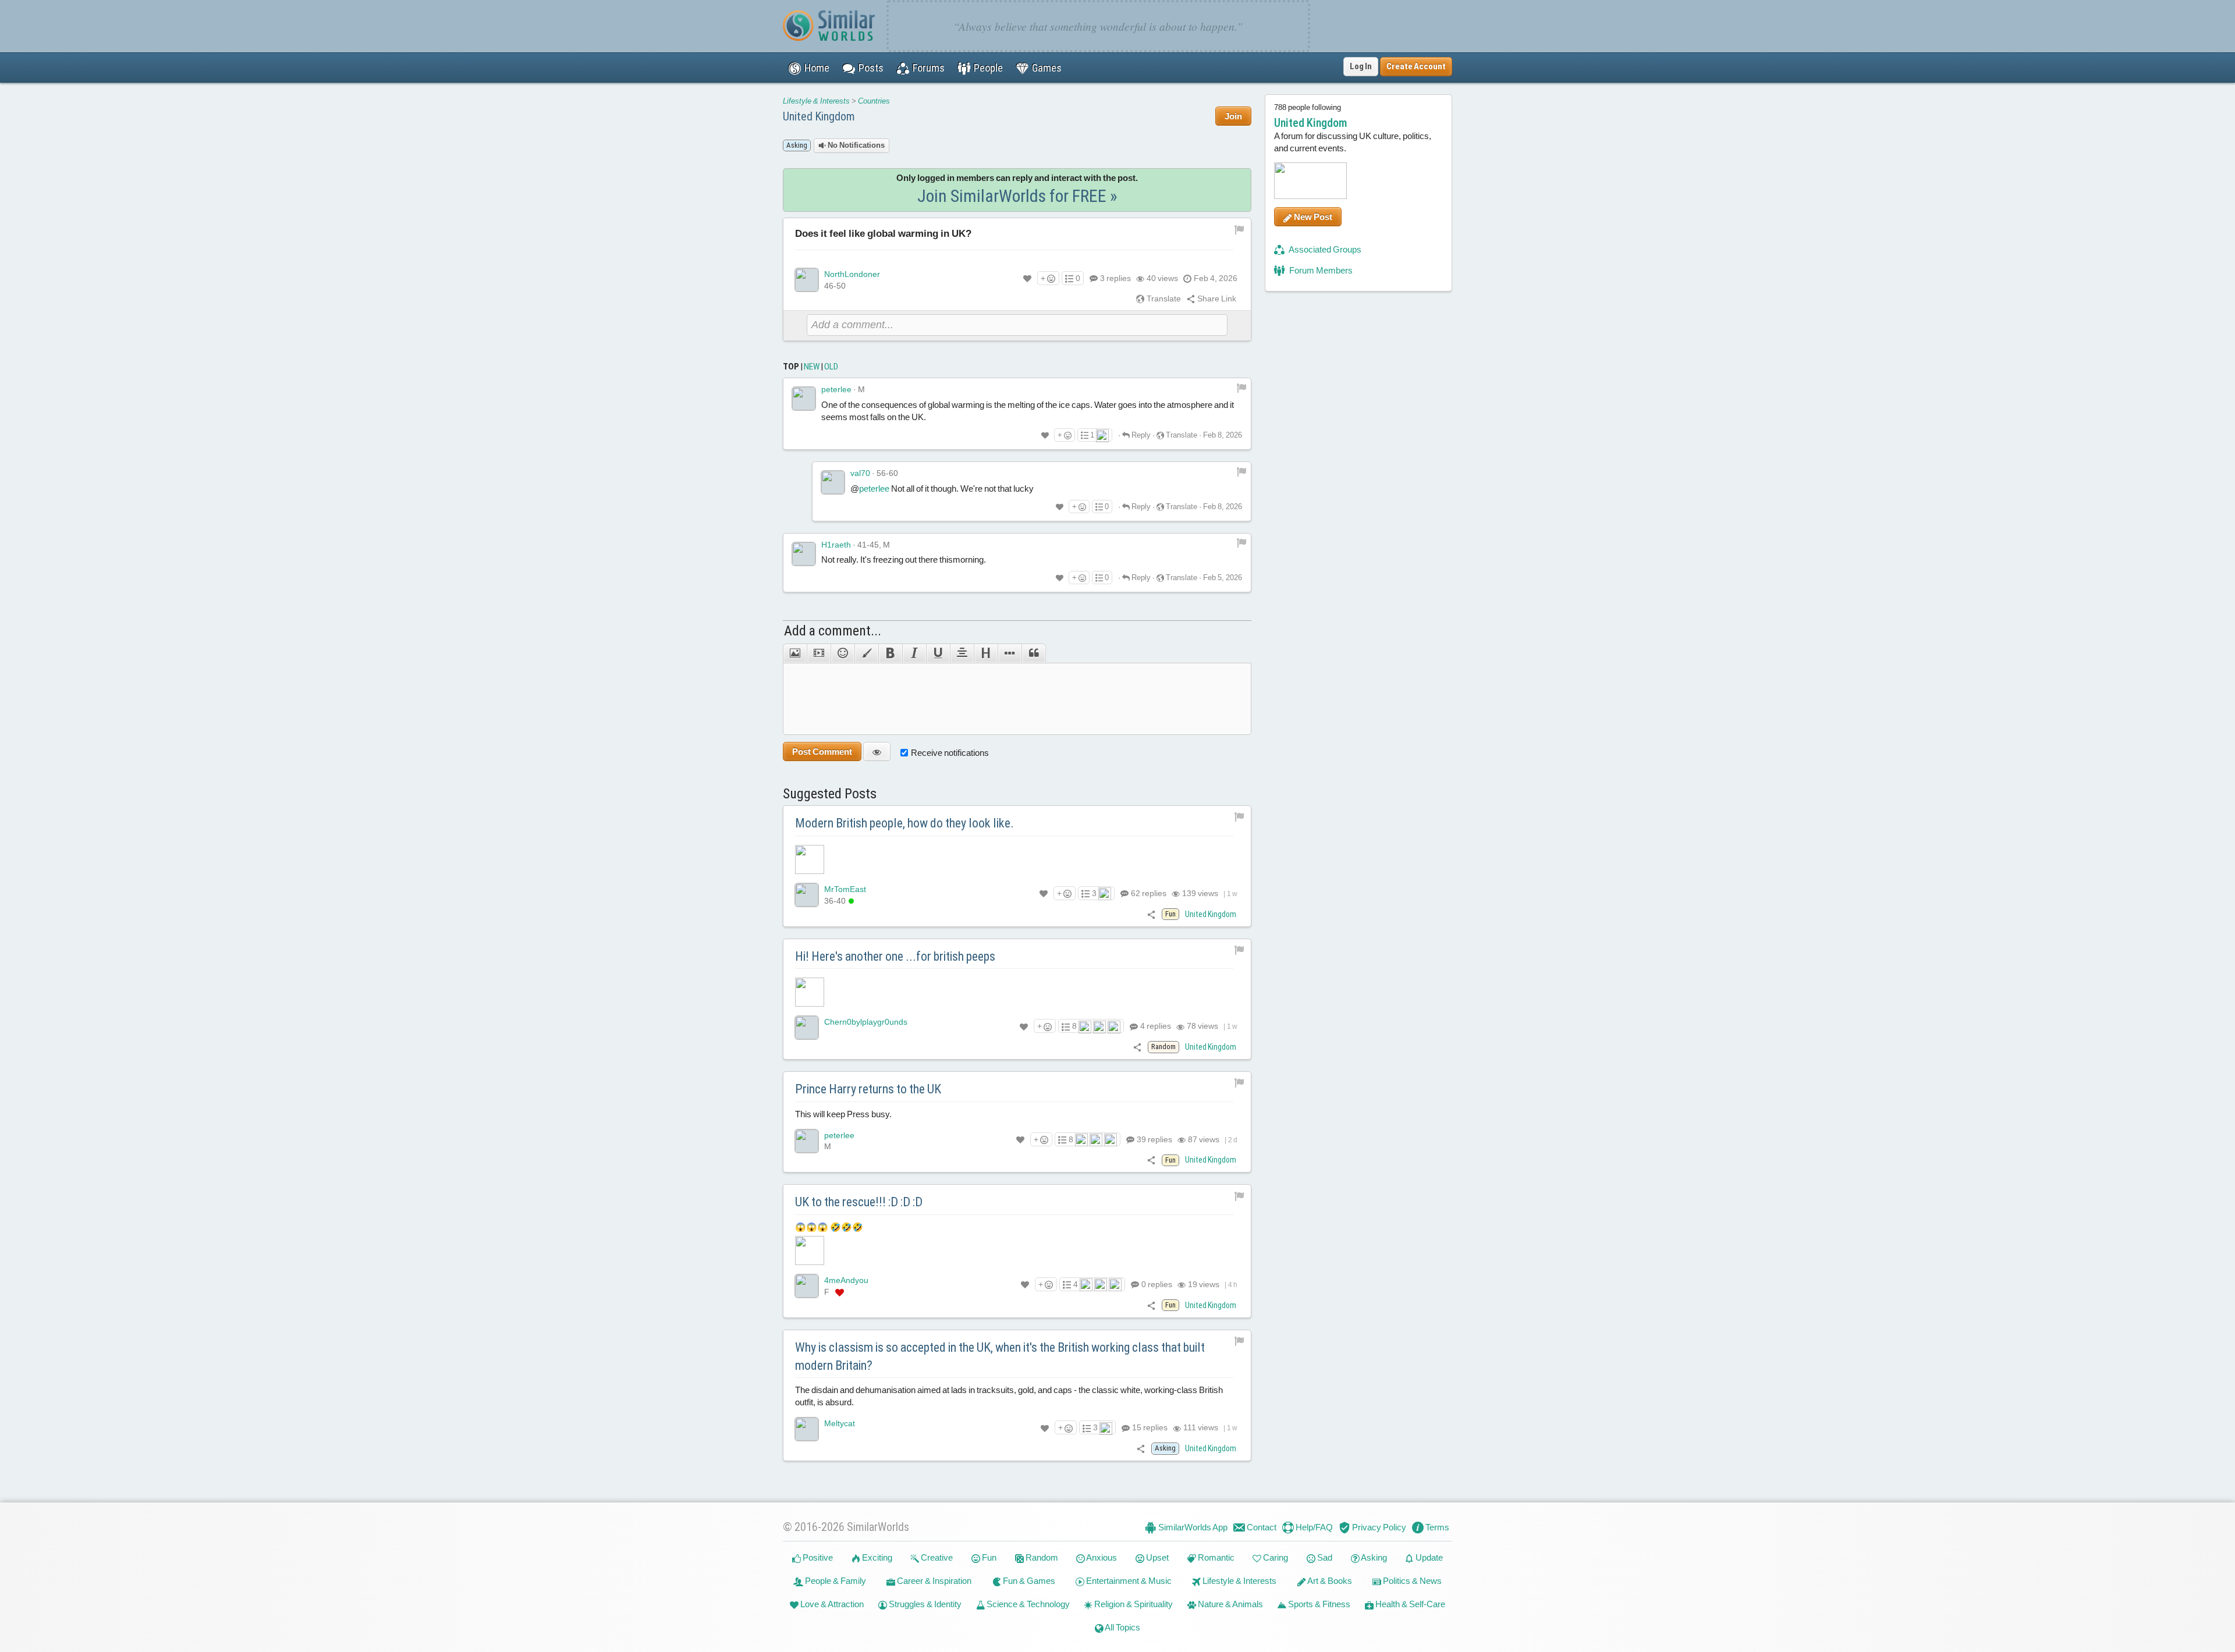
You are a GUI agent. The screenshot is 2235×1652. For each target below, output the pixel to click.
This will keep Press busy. (843, 1114)
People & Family (835, 1581)
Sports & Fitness (1318, 1604)
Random (1041, 1557)
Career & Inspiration (933, 1581)
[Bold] (890, 653)
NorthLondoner (852, 274)
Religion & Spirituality (1133, 1604)
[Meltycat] (807, 1429)
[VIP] (840, 1292)
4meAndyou (846, 1280)
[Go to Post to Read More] (1017, 859)
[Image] (795, 653)
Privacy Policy (1378, 1527)
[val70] (833, 482)
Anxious (1101, 1557)
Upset (1156, 1557)
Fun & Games (1028, 1581)
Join (1233, 116)
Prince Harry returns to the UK (868, 1089)
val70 (860, 473)
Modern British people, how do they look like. (904, 823)
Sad (1324, 1557)
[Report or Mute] (1239, 229)
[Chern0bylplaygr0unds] (807, 1028)
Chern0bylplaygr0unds (866, 1022)
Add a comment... (833, 631)
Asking (1373, 1557)
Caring (1275, 1557)
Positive (817, 1557)
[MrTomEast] (807, 895)
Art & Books (1329, 1581)
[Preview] (877, 752)
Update (1428, 1557)
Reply (1140, 435)
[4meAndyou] (807, 1286)
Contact (1261, 1527)
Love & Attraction (831, 1604)
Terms (1436, 1527)
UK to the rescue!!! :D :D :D (859, 1202)
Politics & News (1411, 1581)
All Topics (1122, 1627)
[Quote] (1034, 653)
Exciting (876, 1557)
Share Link (1216, 299)
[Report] (1241, 387)
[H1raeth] (804, 554)
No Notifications (855, 145)
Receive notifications (950, 753)
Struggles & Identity (924, 1604)
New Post (1312, 217)
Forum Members (1320, 270)
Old (831, 367)
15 (1149, 1427)
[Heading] (986, 653)
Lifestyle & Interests (816, 101)
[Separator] (1010, 653)
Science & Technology (1027, 1604)
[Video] (819, 653)
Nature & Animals (1230, 1604)
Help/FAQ (1313, 1527)
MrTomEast (845, 889)
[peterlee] (804, 399)
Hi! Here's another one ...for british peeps (895, 956)
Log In (1361, 66)
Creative (936, 1557)
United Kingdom (819, 116)
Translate (1163, 299)
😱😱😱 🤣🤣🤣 (829, 1227)
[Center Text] (962, 653)
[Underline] (938, 653)
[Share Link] (1152, 914)
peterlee (836, 389)
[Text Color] (866, 653)
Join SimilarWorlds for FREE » (1017, 196)
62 (1148, 893)
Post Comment (822, 752)
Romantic (1215, 1557)
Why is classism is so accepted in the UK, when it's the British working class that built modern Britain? (1000, 1356)
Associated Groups (1324, 249)
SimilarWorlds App (1192, 1527)
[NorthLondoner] (807, 280)
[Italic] (914, 653)
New (812, 367)
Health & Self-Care (1409, 1604)
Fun (988, 1557)
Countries (874, 101)
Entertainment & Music (1128, 1581)
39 (1154, 1139)
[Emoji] (842, 653)
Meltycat (840, 1423)
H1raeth (836, 545)
